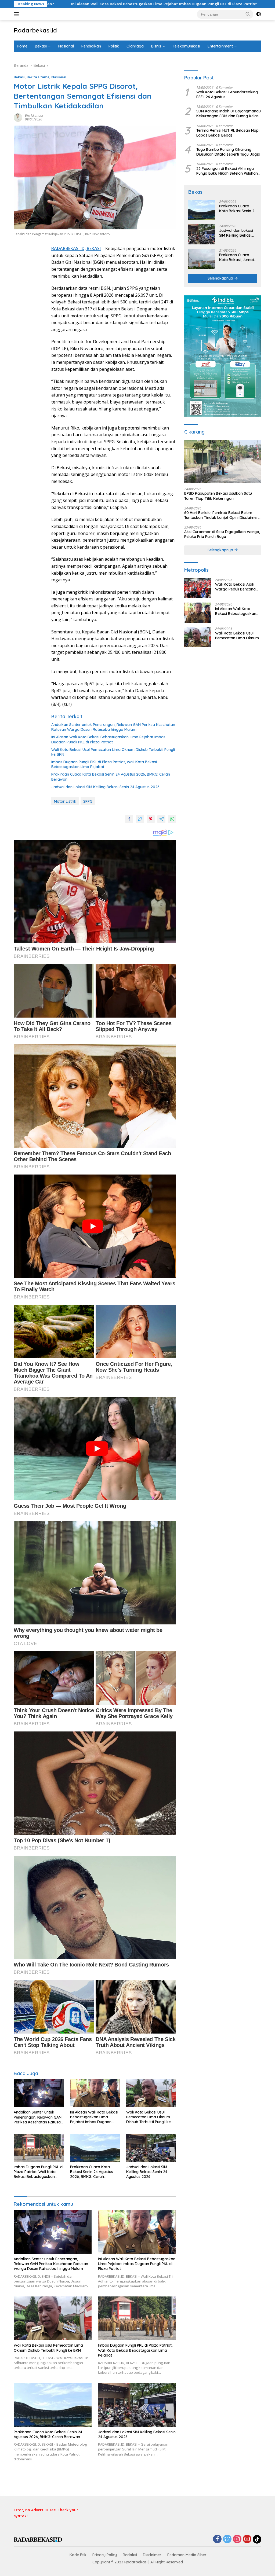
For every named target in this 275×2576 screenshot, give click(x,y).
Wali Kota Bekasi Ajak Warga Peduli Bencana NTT (235, 587)
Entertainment (220, 46)
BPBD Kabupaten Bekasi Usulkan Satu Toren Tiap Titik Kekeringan (218, 496)
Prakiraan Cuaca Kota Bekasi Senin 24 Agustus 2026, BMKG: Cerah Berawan (111, 777)
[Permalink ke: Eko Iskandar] (18, 117)
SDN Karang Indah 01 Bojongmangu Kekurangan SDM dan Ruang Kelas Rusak (229, 113)
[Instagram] (237, 2539)
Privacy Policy (105, 2555)
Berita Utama (38, 77)
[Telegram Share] (161, 819)
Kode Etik (78, 2555)
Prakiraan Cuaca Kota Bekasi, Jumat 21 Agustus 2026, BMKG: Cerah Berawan (237, 257)
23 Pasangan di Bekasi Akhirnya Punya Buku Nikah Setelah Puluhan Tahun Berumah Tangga (227, 171)
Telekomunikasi (186, 46)
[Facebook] (217, 2539)
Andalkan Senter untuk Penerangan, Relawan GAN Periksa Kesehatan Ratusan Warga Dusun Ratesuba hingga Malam (113, 727)
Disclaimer (152, 2555)
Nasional (66, 46)
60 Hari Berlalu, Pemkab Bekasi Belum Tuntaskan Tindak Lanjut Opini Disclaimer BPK (221, 515)
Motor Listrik (65, 801)
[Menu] (17, 14)
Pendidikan (91, 46)
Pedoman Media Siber (187, 2555)
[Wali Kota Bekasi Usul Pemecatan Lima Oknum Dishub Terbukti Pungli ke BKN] (151, 2093)
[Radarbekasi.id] (38, 2539)
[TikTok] (257, 2539)
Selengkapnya (221, 278)
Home (22, 46)
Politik (114, 46)
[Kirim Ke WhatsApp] (172, 819)
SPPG (88, 801)
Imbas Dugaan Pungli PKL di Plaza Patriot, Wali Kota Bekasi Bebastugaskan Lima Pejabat (104, 764)
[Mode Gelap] (259, 14)
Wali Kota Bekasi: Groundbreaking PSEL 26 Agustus (227, 94)
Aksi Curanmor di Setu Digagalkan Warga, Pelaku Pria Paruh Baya (222, 534)
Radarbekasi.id (35, 30)
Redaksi (130, 2555)
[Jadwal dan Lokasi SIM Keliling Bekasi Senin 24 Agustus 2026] (151, 2148)
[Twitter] (227, 2539)
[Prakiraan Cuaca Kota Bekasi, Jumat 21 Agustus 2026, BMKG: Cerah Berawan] (202, 259)
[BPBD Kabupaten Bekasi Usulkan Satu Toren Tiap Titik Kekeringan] (223, 462)
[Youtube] (247, 2539)
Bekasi (41, 46)
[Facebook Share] (129, 819)
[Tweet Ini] (140, 819)
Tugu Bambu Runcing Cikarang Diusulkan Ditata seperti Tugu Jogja (228, 152)
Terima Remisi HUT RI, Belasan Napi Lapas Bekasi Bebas (228, 133)
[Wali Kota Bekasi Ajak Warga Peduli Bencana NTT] (198, 588)
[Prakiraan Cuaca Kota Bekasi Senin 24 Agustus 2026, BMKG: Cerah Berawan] (95, 2148)
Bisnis (156, 46)
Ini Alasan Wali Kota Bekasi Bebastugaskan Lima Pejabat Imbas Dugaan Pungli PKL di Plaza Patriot (108, 739)
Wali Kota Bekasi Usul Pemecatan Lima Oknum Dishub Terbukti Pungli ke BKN (113, 752)
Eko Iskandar (34, 115)
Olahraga (135, 46)
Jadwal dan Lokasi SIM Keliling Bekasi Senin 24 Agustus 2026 (105, 787)
